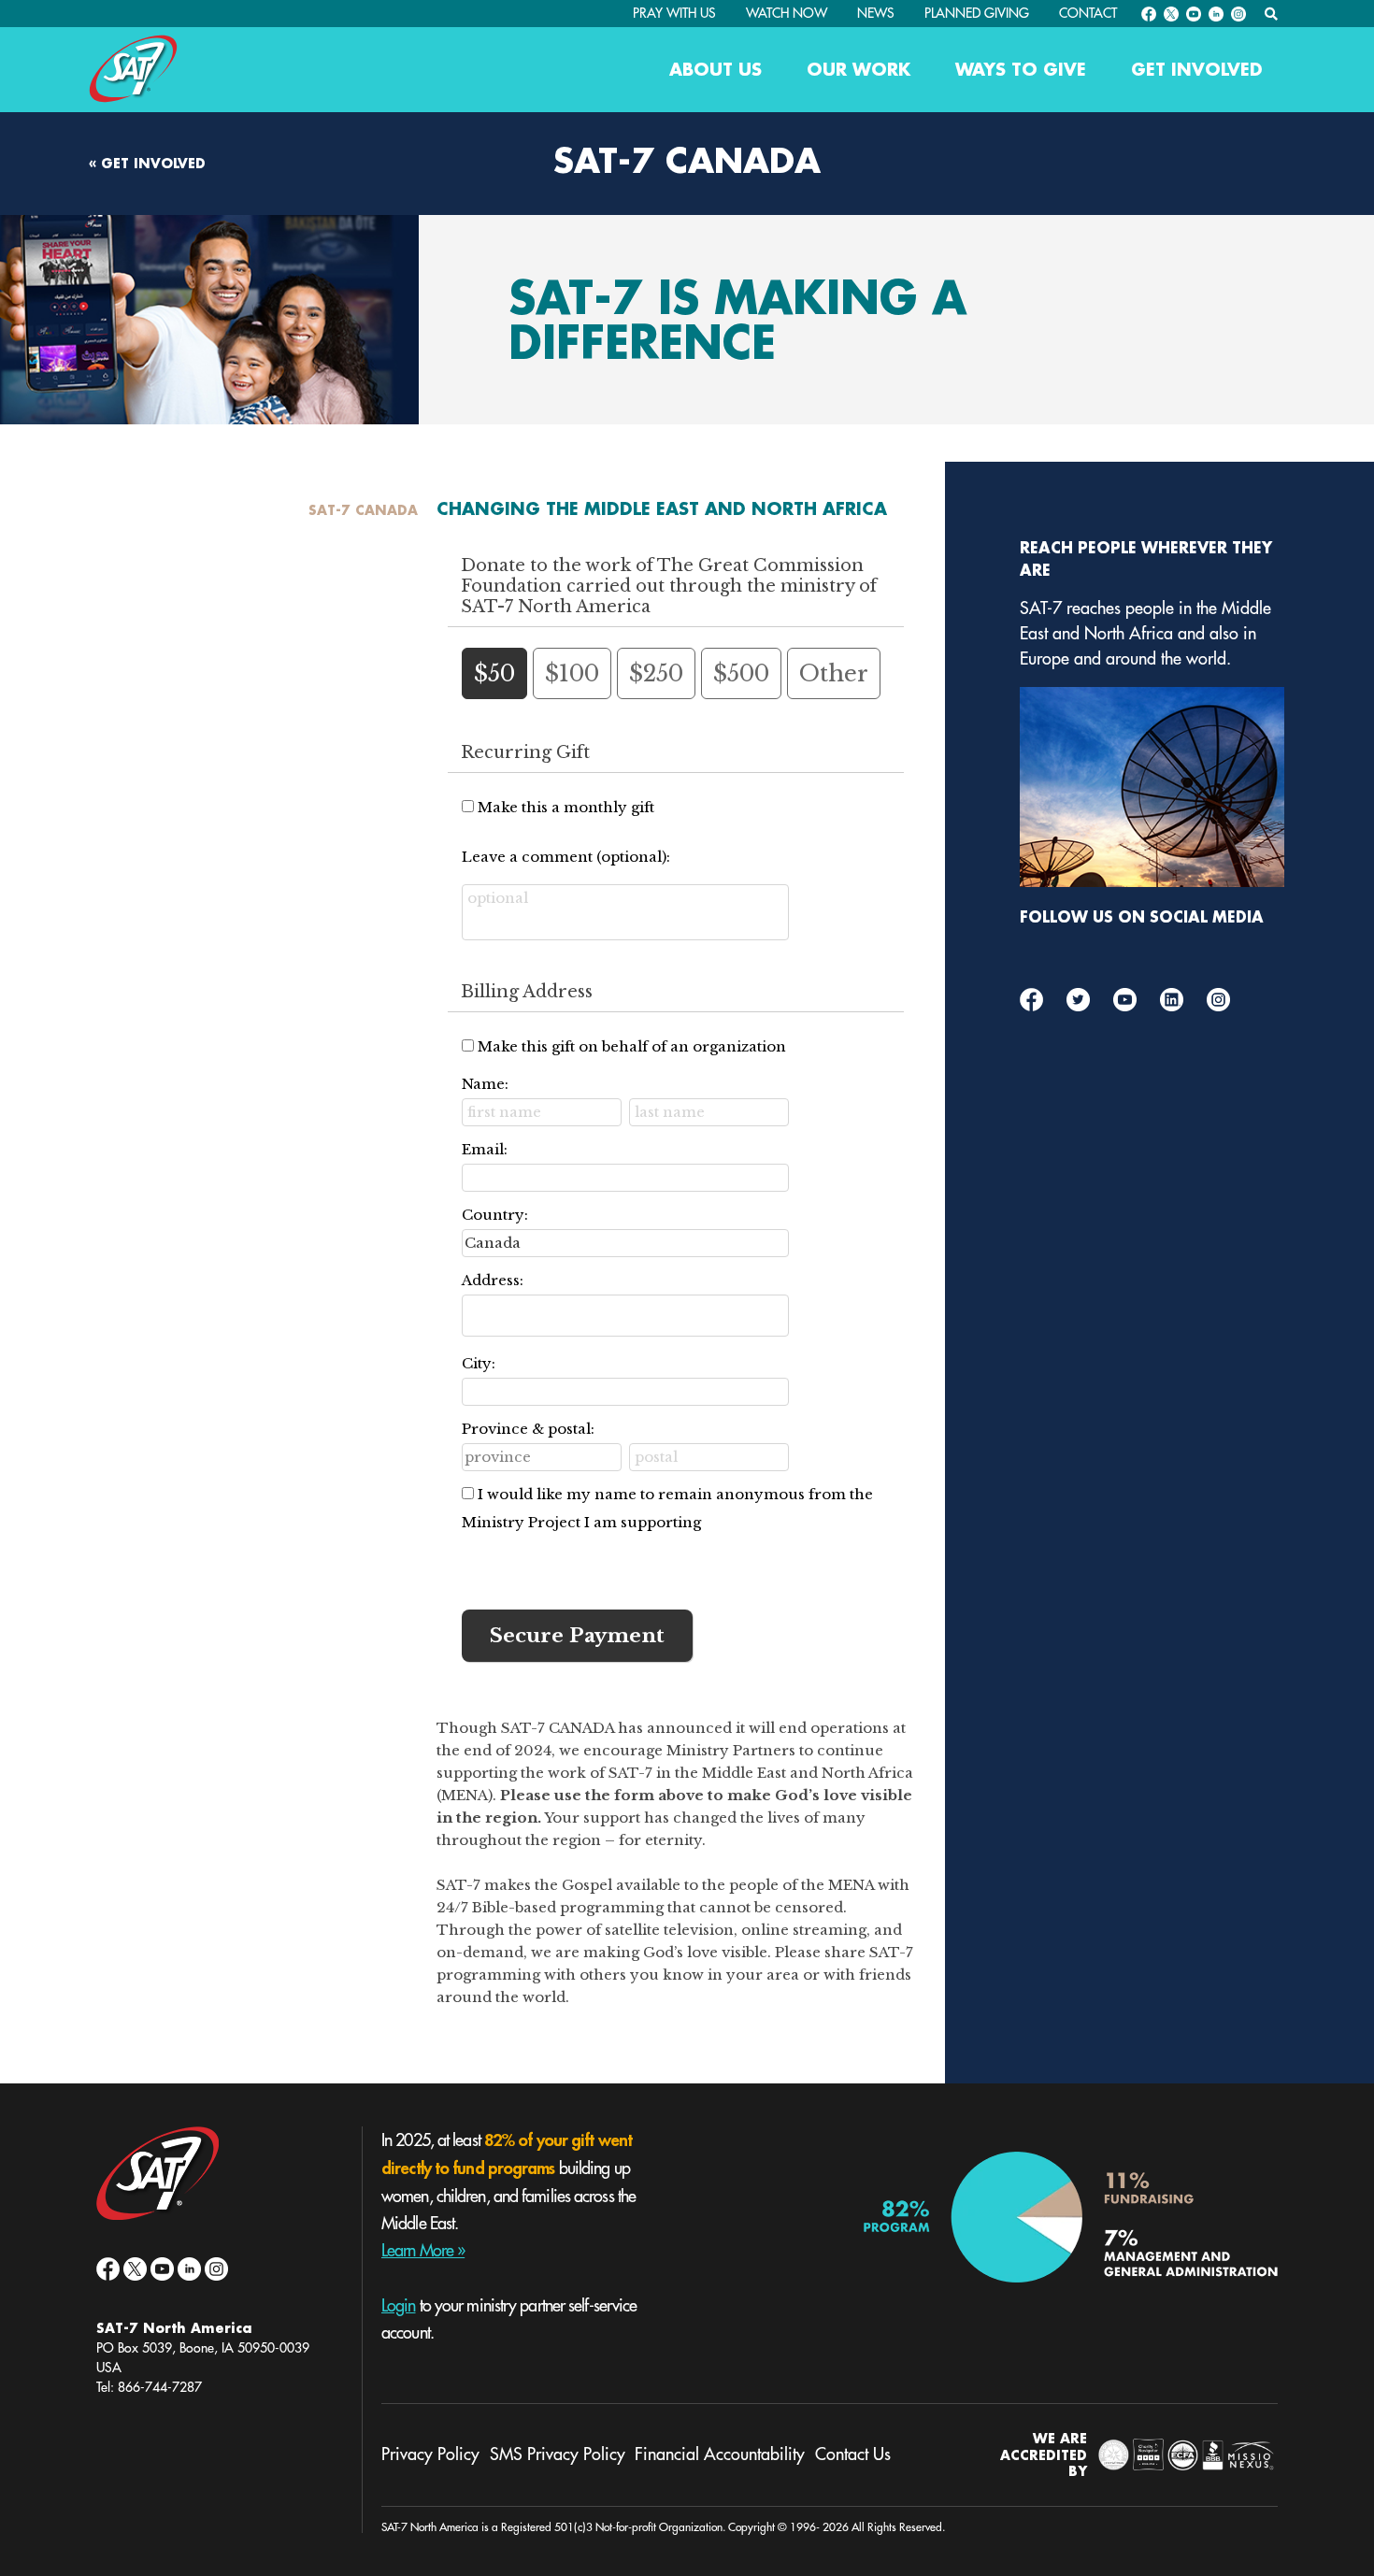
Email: (485, 1149)
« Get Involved (147, 161)
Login (399, 2306)
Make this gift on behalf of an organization (632, 1046)
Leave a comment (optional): (566, 857)
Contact (1088, 13)
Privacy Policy (430, 2454)
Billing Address (527, 992)
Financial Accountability (720, 2454)
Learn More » (423, 2251)
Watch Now (787, 13)
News (876, 13)
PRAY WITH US (674, 13)
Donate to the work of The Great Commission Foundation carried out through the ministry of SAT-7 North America (669, 586)
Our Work (859, 69)
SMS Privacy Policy (558, 2454)
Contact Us (853, 2454)
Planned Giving (977, 13)
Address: (493, 1280)
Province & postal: (528, 1429)
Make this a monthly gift (566, 807)
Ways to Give (1021, 69)
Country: (495, 1215)
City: (479, 1363)
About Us (716, 69)
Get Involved (1197, 69)
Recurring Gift (525, 752)
